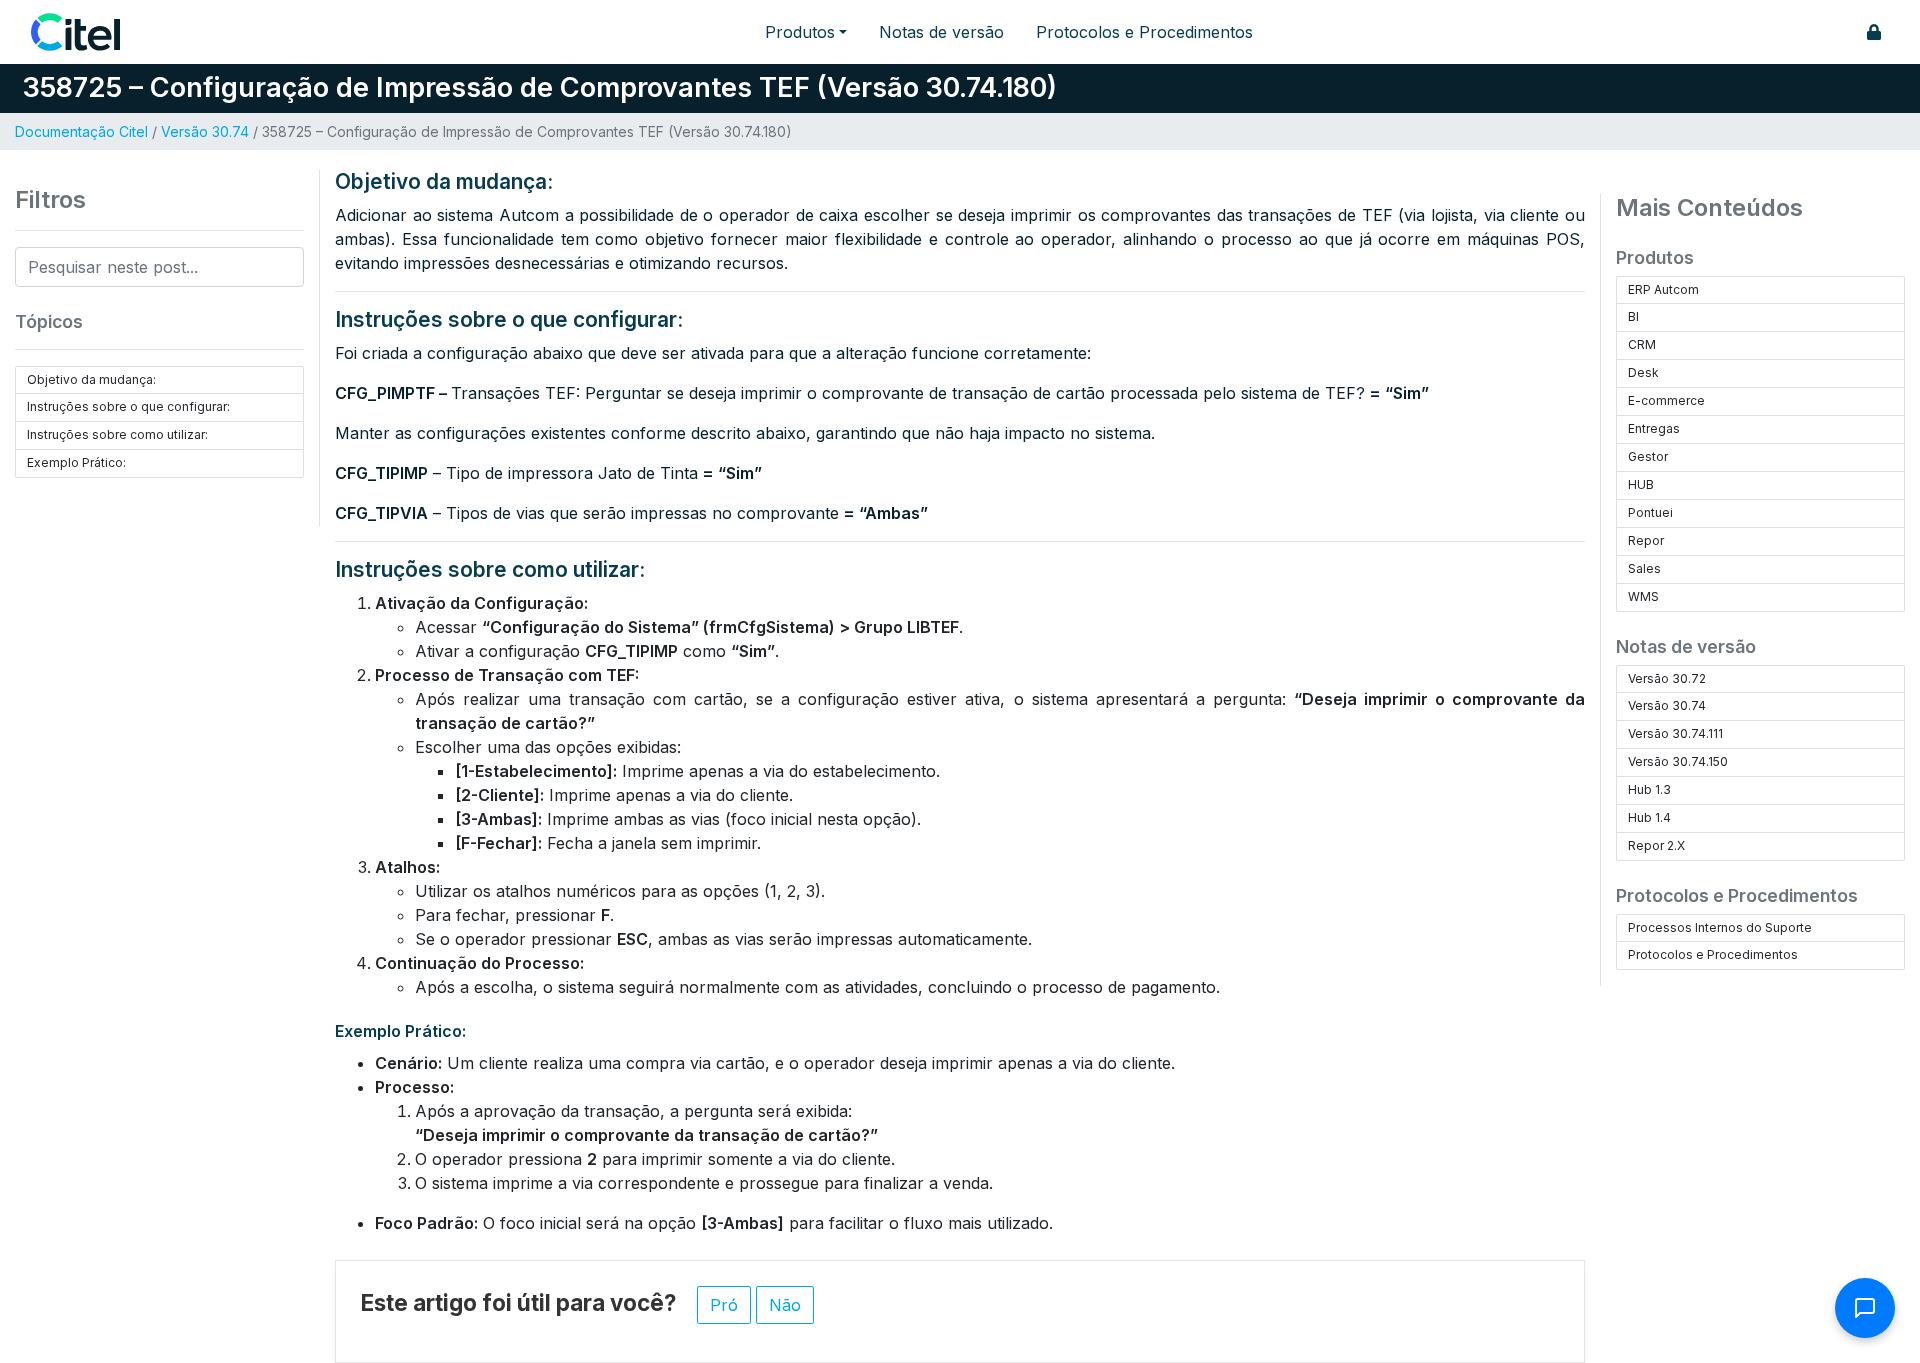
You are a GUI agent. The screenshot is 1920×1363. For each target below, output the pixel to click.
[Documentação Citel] (87, 32)
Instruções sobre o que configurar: (128, 406)
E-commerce (1666, 400)
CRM (1642, 344)
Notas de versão (941, 32)
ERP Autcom (1663, 289)
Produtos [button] (800, 32)
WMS (1643, 596)
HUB (1641, 484)
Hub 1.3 (1649, 789)
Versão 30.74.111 (1675, 733)
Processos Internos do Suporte (1720, 927)
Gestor (1648, 456)
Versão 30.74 (205, 131)
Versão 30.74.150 (1678, 761)
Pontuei (1650, 512)
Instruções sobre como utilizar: (117, 434)
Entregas (1654, 428)
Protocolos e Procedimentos (1144, 32)
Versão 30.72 (1667, 678)
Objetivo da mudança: (91, 379)
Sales (1644, 568)
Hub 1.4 (1649, 817)
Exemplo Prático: (76, 462)
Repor (1646, 540)
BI (1633, 316)
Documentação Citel (81, 131)
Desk (1643, 372)
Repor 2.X (1656, 845)
